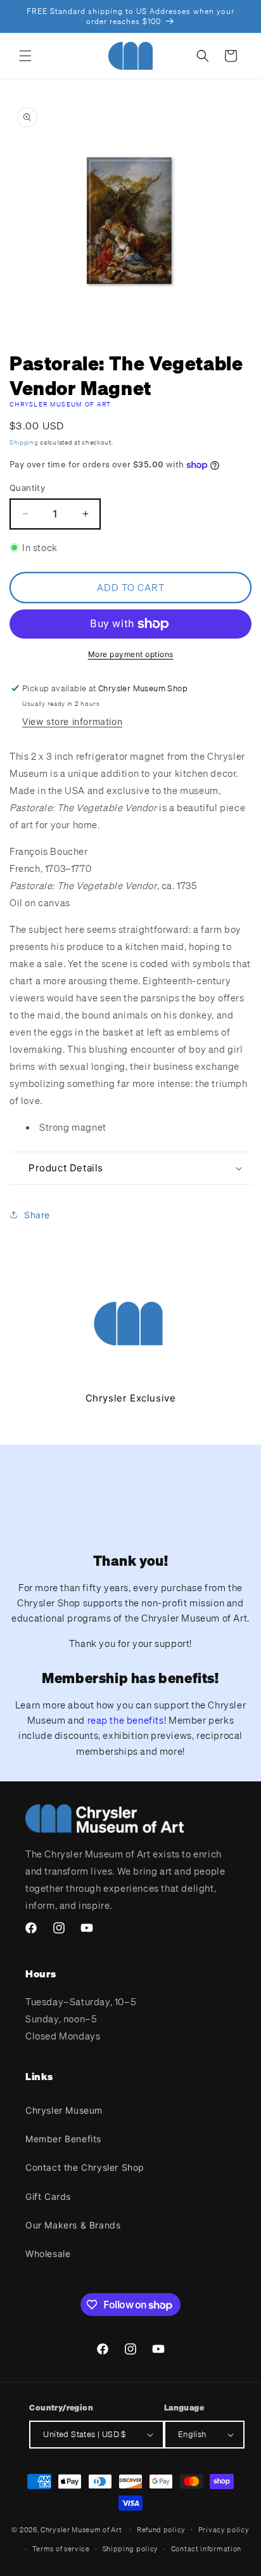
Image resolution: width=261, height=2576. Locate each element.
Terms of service (61, 2549)
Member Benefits (63, 2139)
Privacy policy (224, 2530)
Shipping (24, 442)
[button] (25, 56)
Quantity (27, 488)
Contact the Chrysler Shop (85, 2167)
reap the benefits (126, 1720)
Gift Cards (48, 2196)
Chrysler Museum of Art (60, 404)
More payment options (131, 654)
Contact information (206, 2549)
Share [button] (37, 1215)
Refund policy (161, 2530)
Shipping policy (131, 2549)
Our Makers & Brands (73, 2225)
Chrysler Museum (64, 2110)
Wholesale (48, 2254)
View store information (72, 721)
